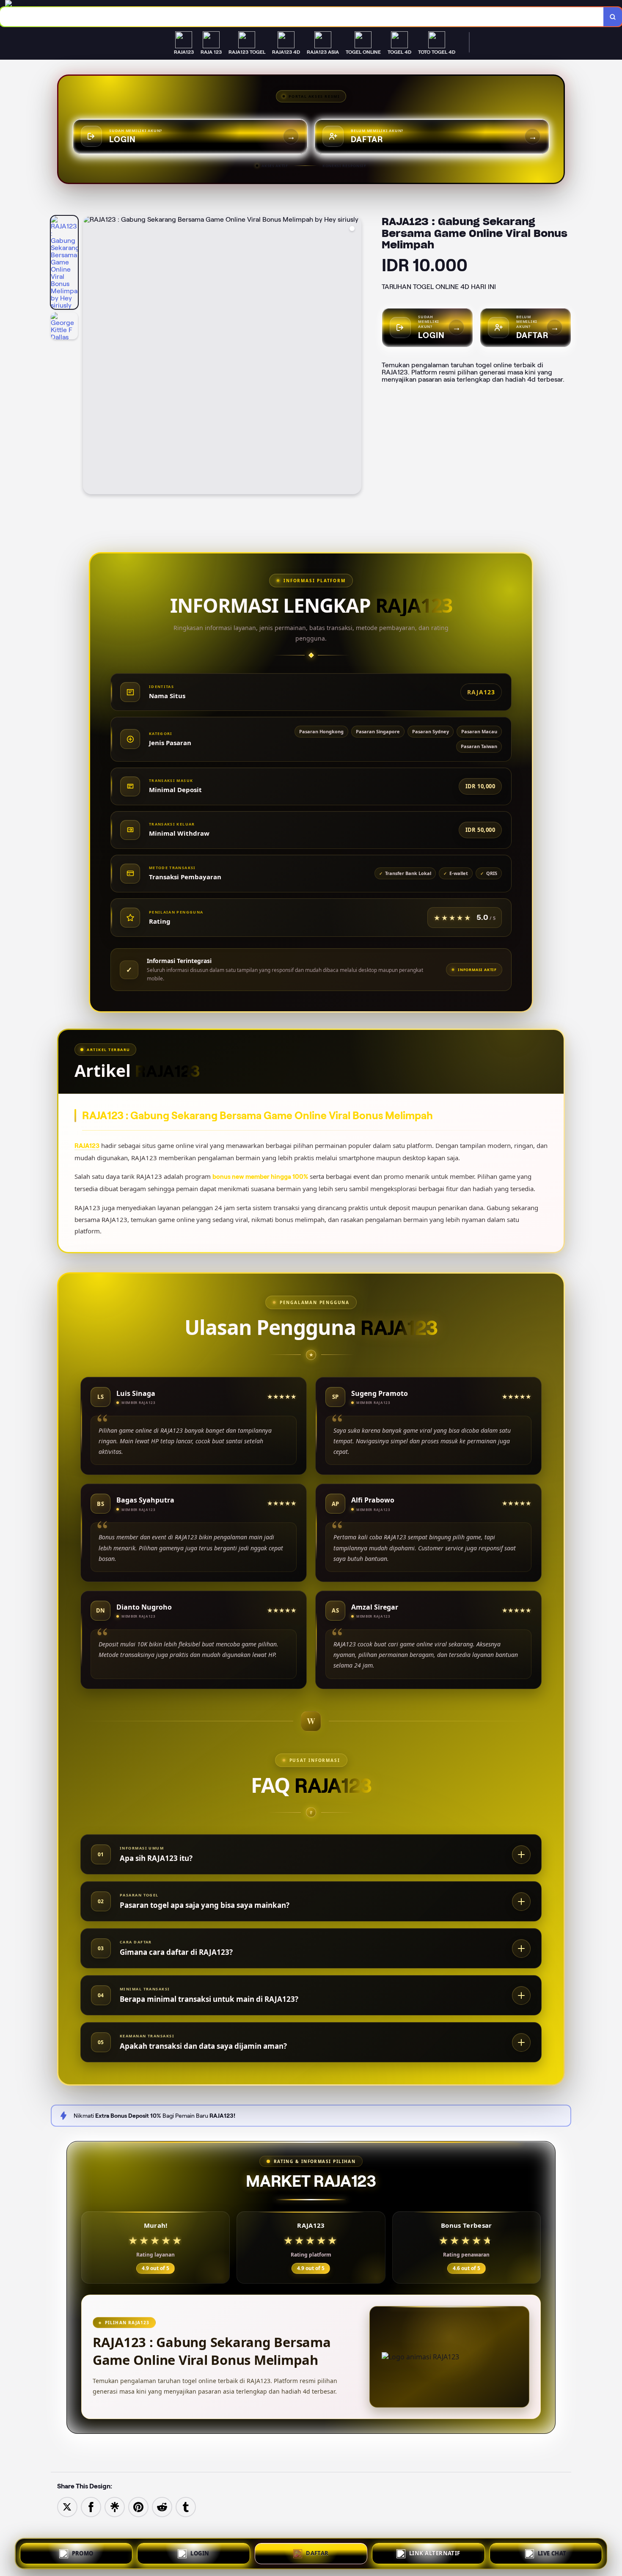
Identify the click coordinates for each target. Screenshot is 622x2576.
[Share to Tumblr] (186, 2506)
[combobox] (302, 17)
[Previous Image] (90, 356)
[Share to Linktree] (115, 2506)
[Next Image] (355, 356)
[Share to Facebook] (91, 2506)
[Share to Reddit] (162, 2506)
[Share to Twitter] (67, 2506)
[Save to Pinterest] (138, 2506)
